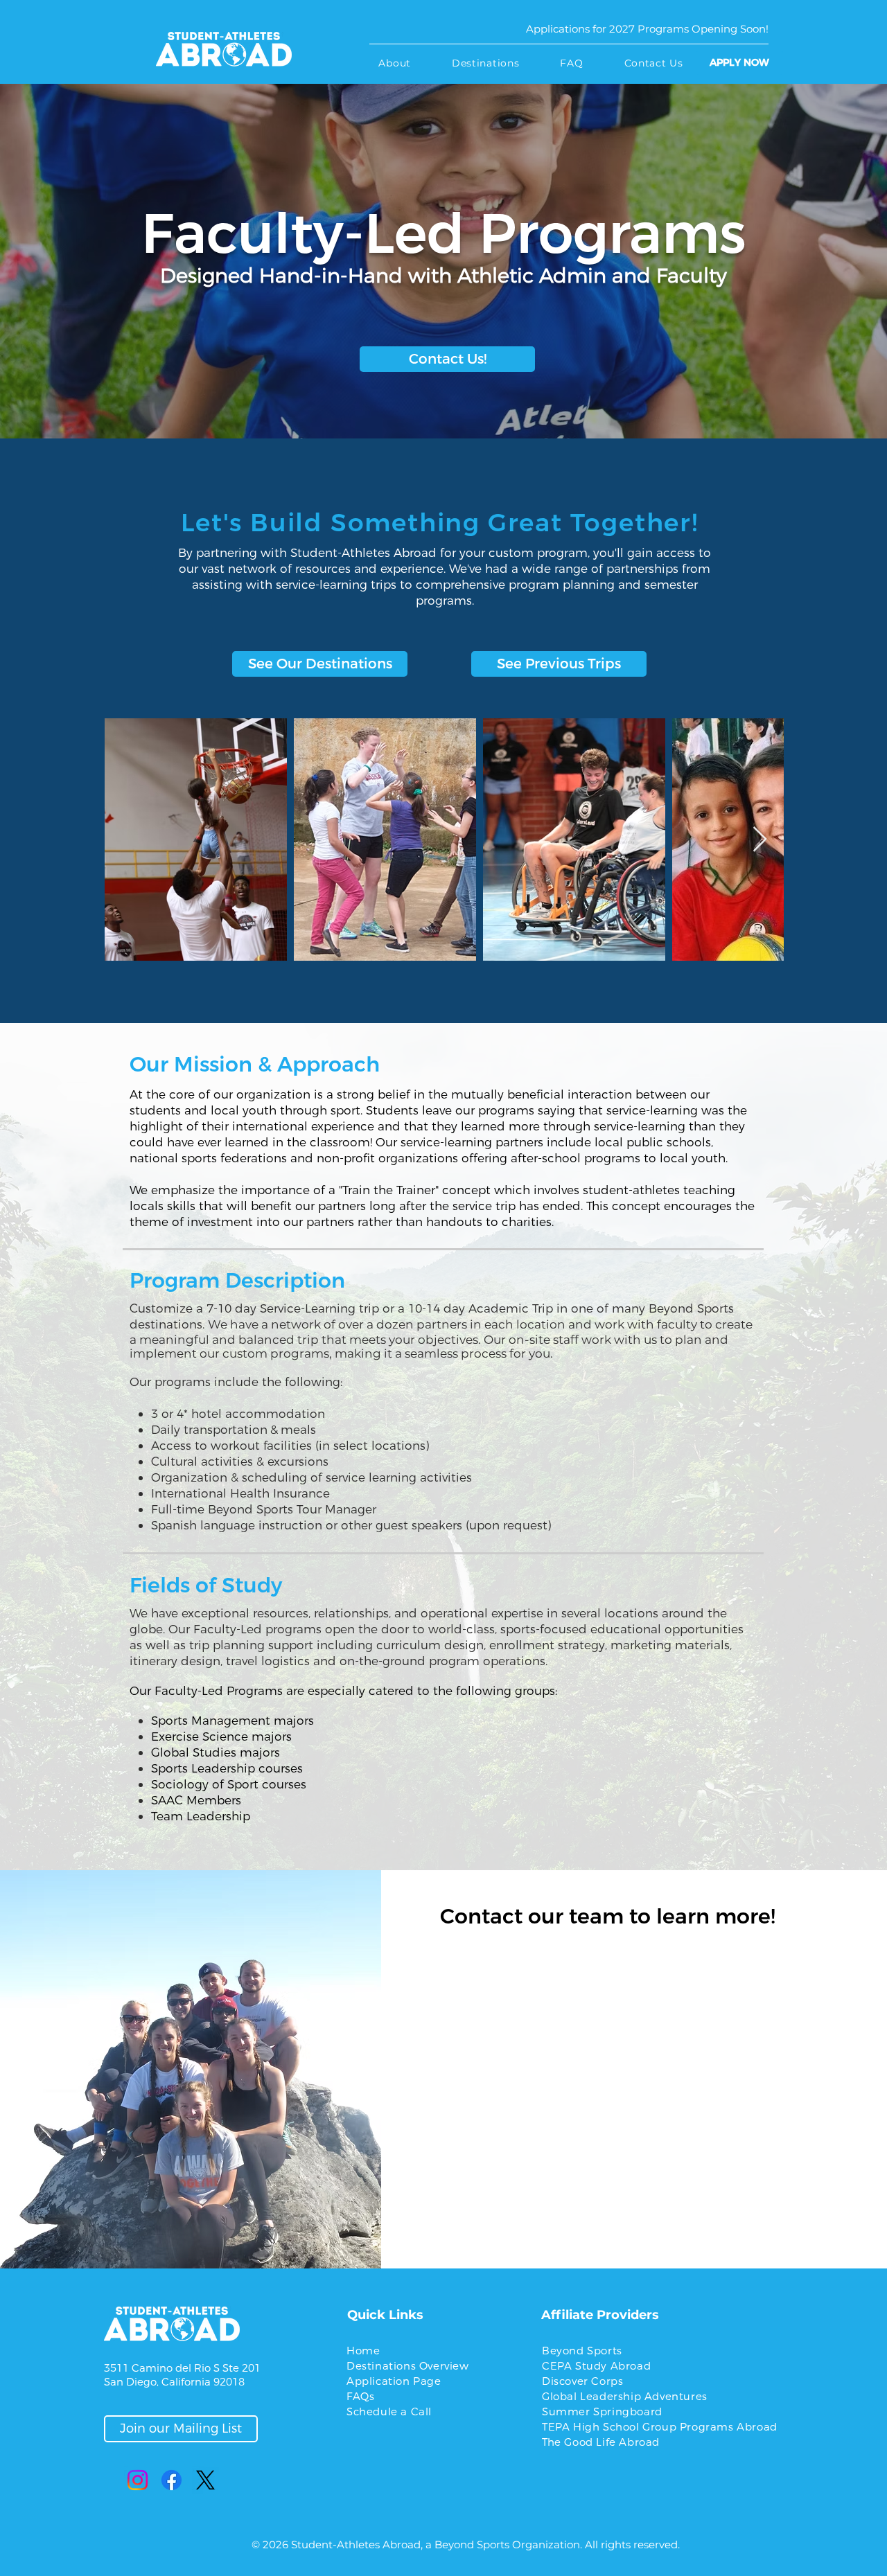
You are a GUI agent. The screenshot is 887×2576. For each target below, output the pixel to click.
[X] (205, 2480)
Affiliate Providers (600, 2315)
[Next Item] (760, 840)
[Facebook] (172, 2480)
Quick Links (385, 2315)
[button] (395, 63)
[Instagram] (138, 2480)
